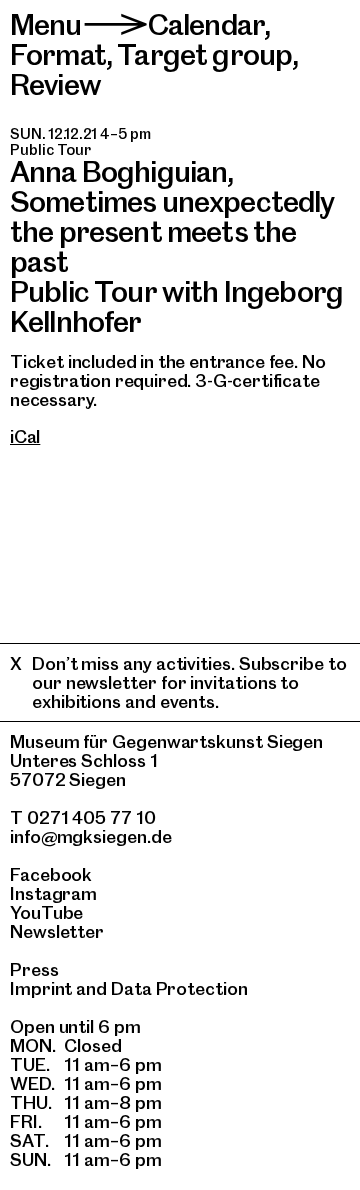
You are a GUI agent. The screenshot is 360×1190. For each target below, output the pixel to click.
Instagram (53, 893)
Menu (46, 24)
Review (55, 84)
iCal (25, 436)
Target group (204, 54)
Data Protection (179, 988)
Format (58, 54)
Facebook (51, 874)
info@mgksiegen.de (91, 836)
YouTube (46, 912)
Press (34, 969)
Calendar (206, 24)
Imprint (41, 988)
